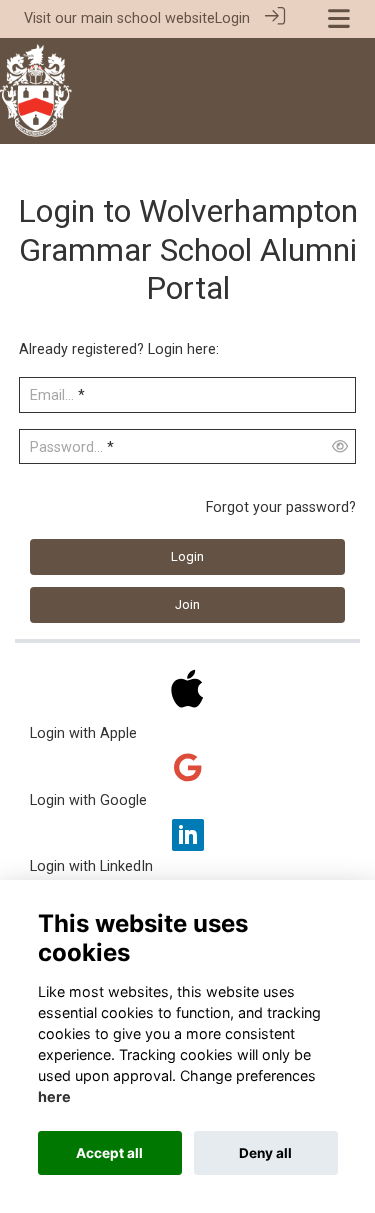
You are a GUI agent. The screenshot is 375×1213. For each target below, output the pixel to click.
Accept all (109, 1153)
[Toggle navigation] (339, 18)
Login (232, 18)
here (54, 1096)
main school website (148, 18)
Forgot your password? (281, 507)
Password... (66, 447)
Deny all (265, 1153)
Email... (52, 395)
